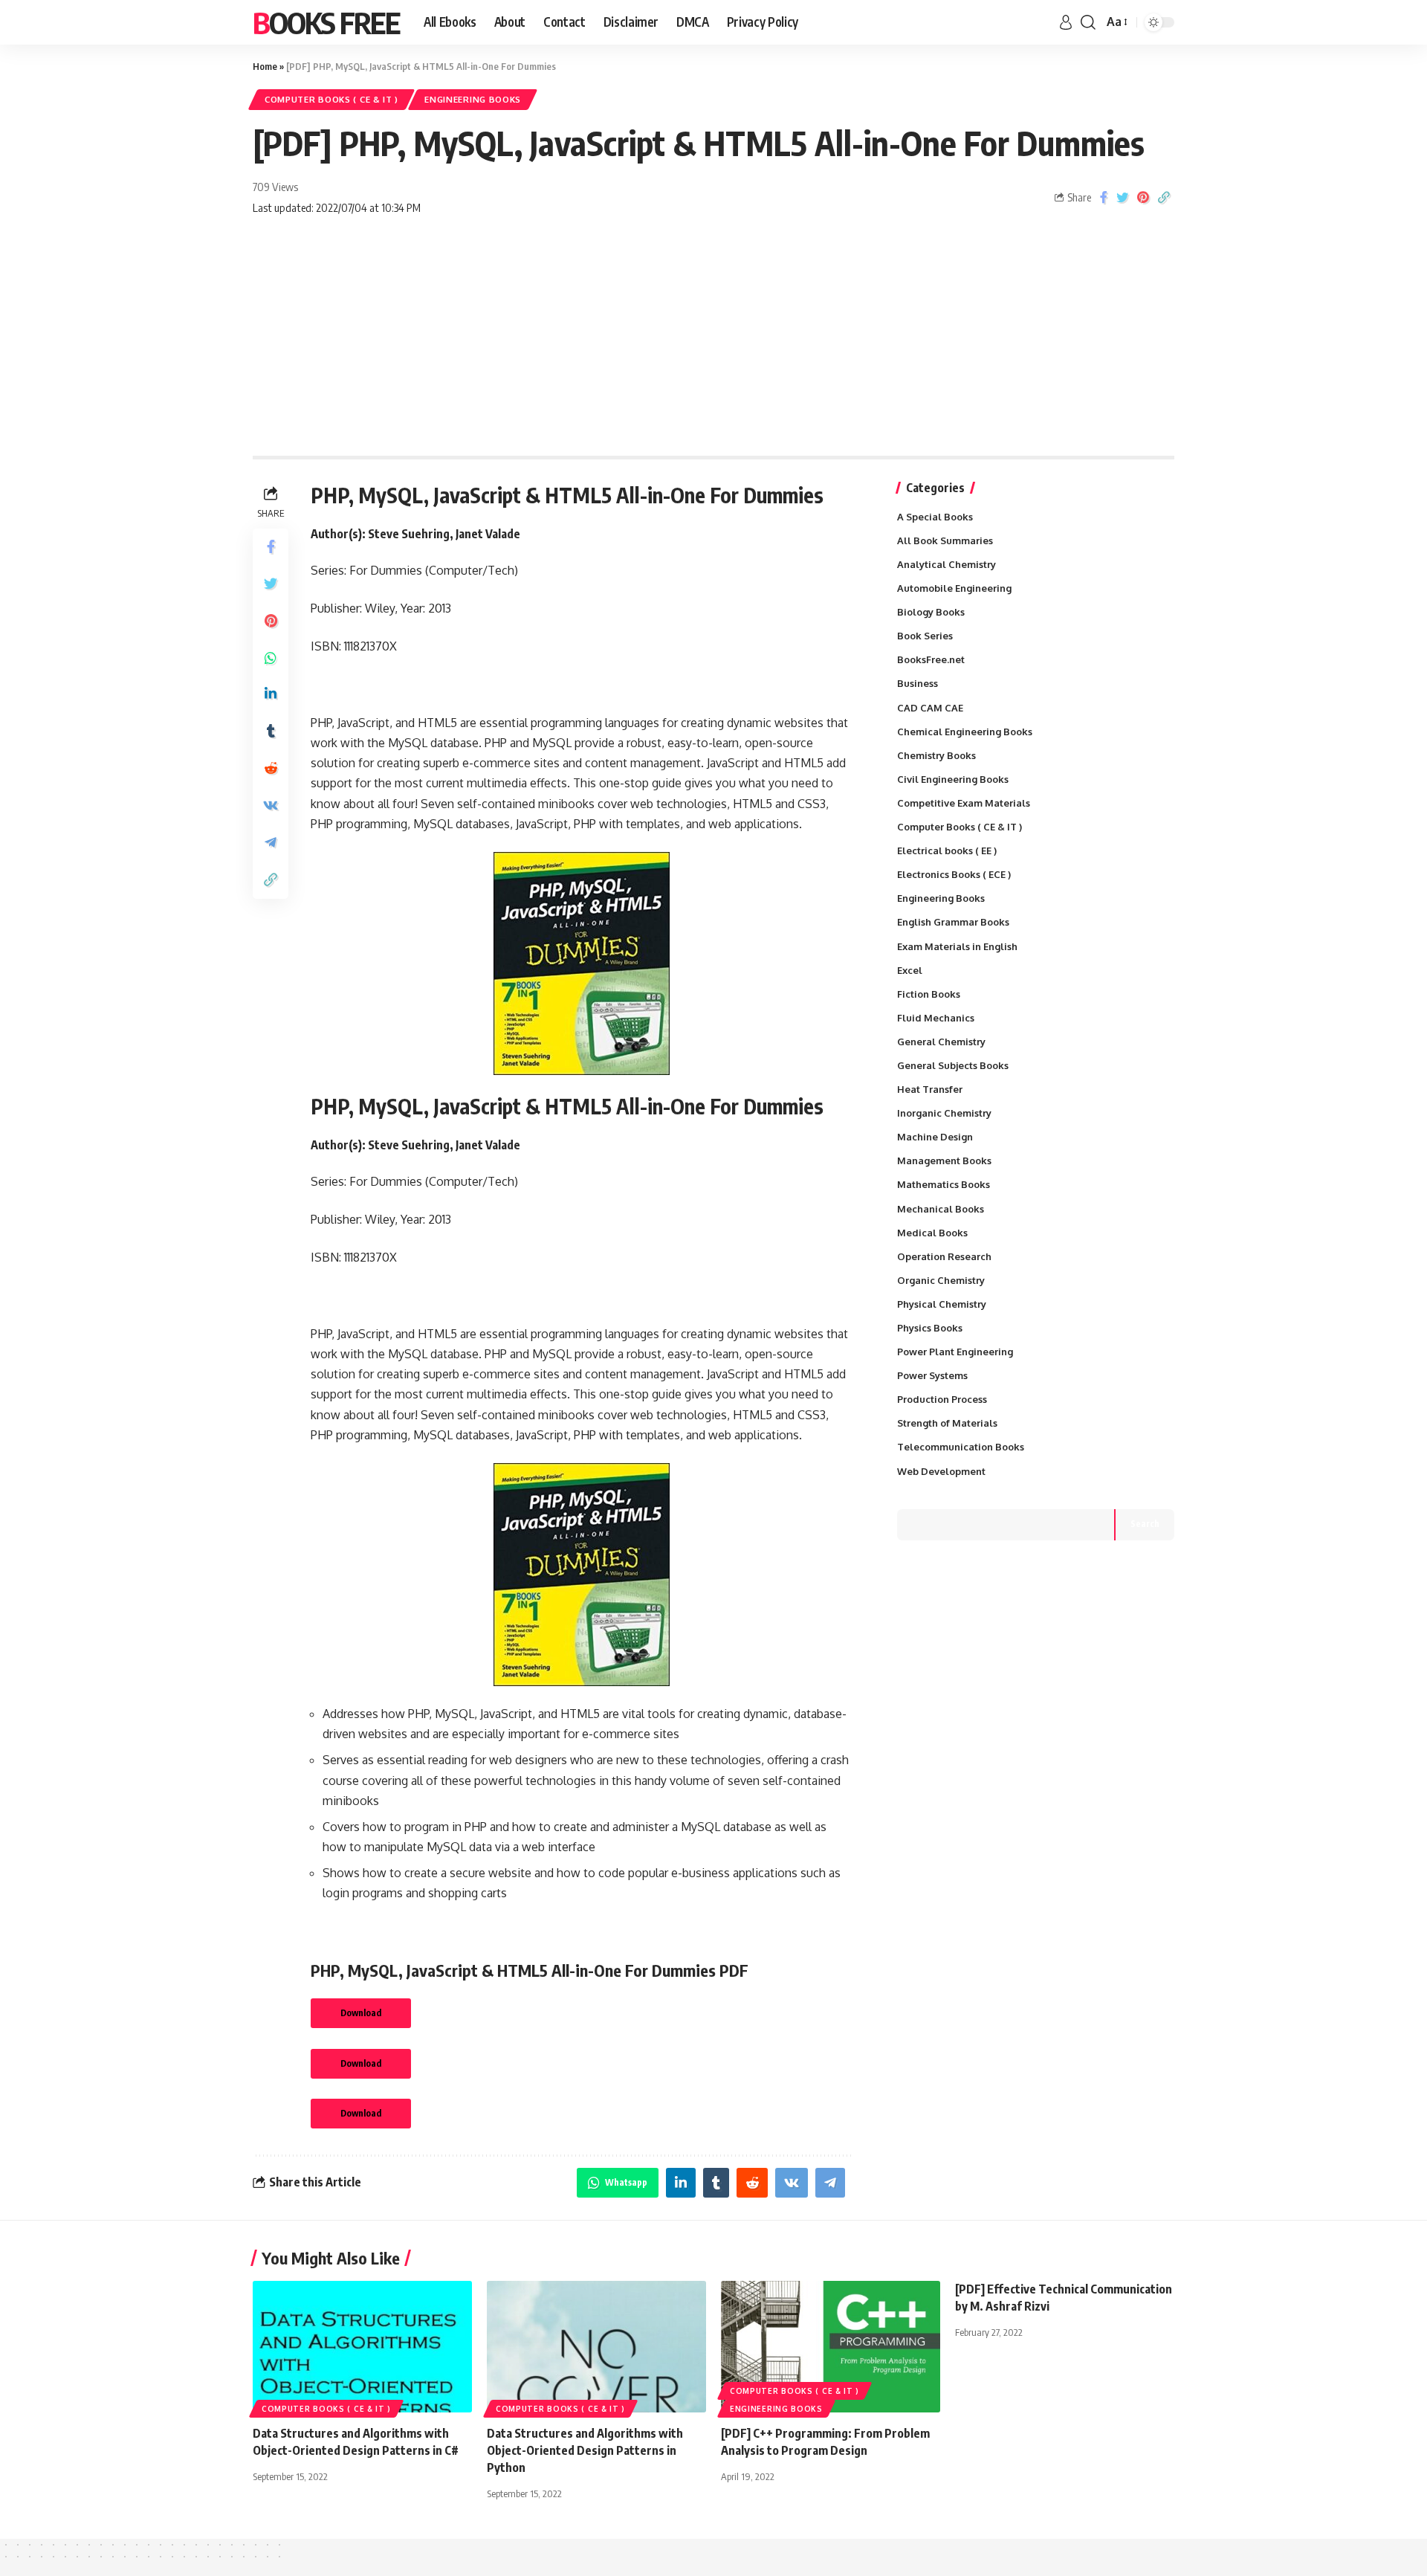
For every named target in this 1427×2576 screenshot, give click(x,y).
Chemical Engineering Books (965, 732)
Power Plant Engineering (955, 1352)
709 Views (275, 187)
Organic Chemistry (941, 1280)
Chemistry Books (936, 755)
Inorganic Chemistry (944, 1113)
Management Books (944, 1161)
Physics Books (930, 1328)
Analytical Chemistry (947, 564)
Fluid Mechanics (936, 1018)
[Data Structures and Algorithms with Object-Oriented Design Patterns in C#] (362, 2347)
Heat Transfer (930, 1089)
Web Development (941, 1471)
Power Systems (932, 1375)
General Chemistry (941, 1042)
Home (265, 66)
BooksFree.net (931, 659)
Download (361, 2013)
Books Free (326, 22)
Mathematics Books (944, 1184)
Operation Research (944, 1256)
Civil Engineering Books (953, 779)
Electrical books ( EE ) (947, 850)
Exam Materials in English (957, 946)
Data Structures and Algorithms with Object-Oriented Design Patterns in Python (585, 2450)
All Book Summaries (945, 540)
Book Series (925, 636)
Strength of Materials (947, 1423)
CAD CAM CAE (930, 708)
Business (918, 683)
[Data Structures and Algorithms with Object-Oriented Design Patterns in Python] (596, 2347)
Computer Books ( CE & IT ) (331, 99)
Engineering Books (473, 99)
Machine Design (935, 1137)
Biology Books (931, 612)
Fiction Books (929, 994)
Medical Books (932, 1233)
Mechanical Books (941, 1209)
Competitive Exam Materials (964, 803)
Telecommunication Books (961, 1447)
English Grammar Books (953, 922)
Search (1145, 1524)
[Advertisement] (713, 344)
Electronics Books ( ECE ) (954, 874)
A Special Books (935, 517)
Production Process (942, 1399)
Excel (910, 970)
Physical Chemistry (942, 1304)
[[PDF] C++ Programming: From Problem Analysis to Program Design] (831, 2347)
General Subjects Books (953, 1065)
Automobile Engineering (954, 588)
